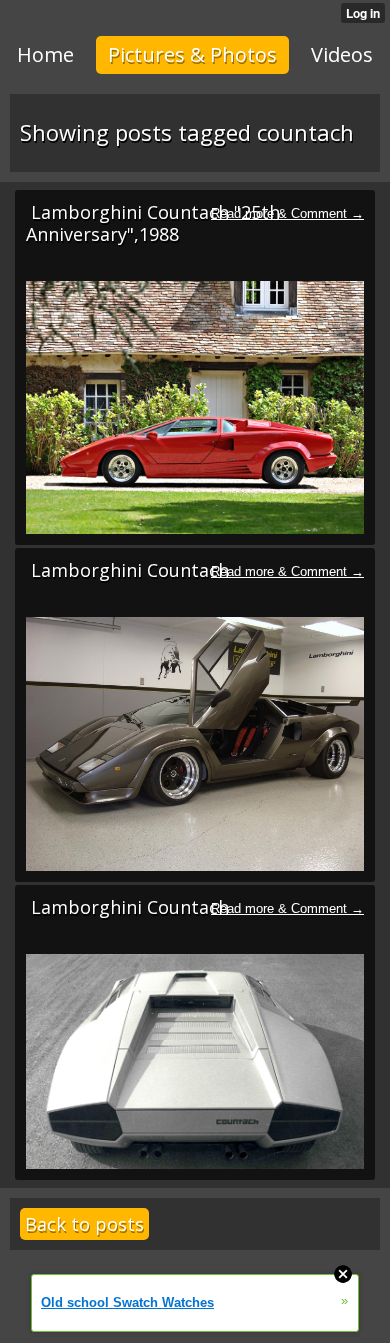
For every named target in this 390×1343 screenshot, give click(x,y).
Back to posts (84, 1224)
